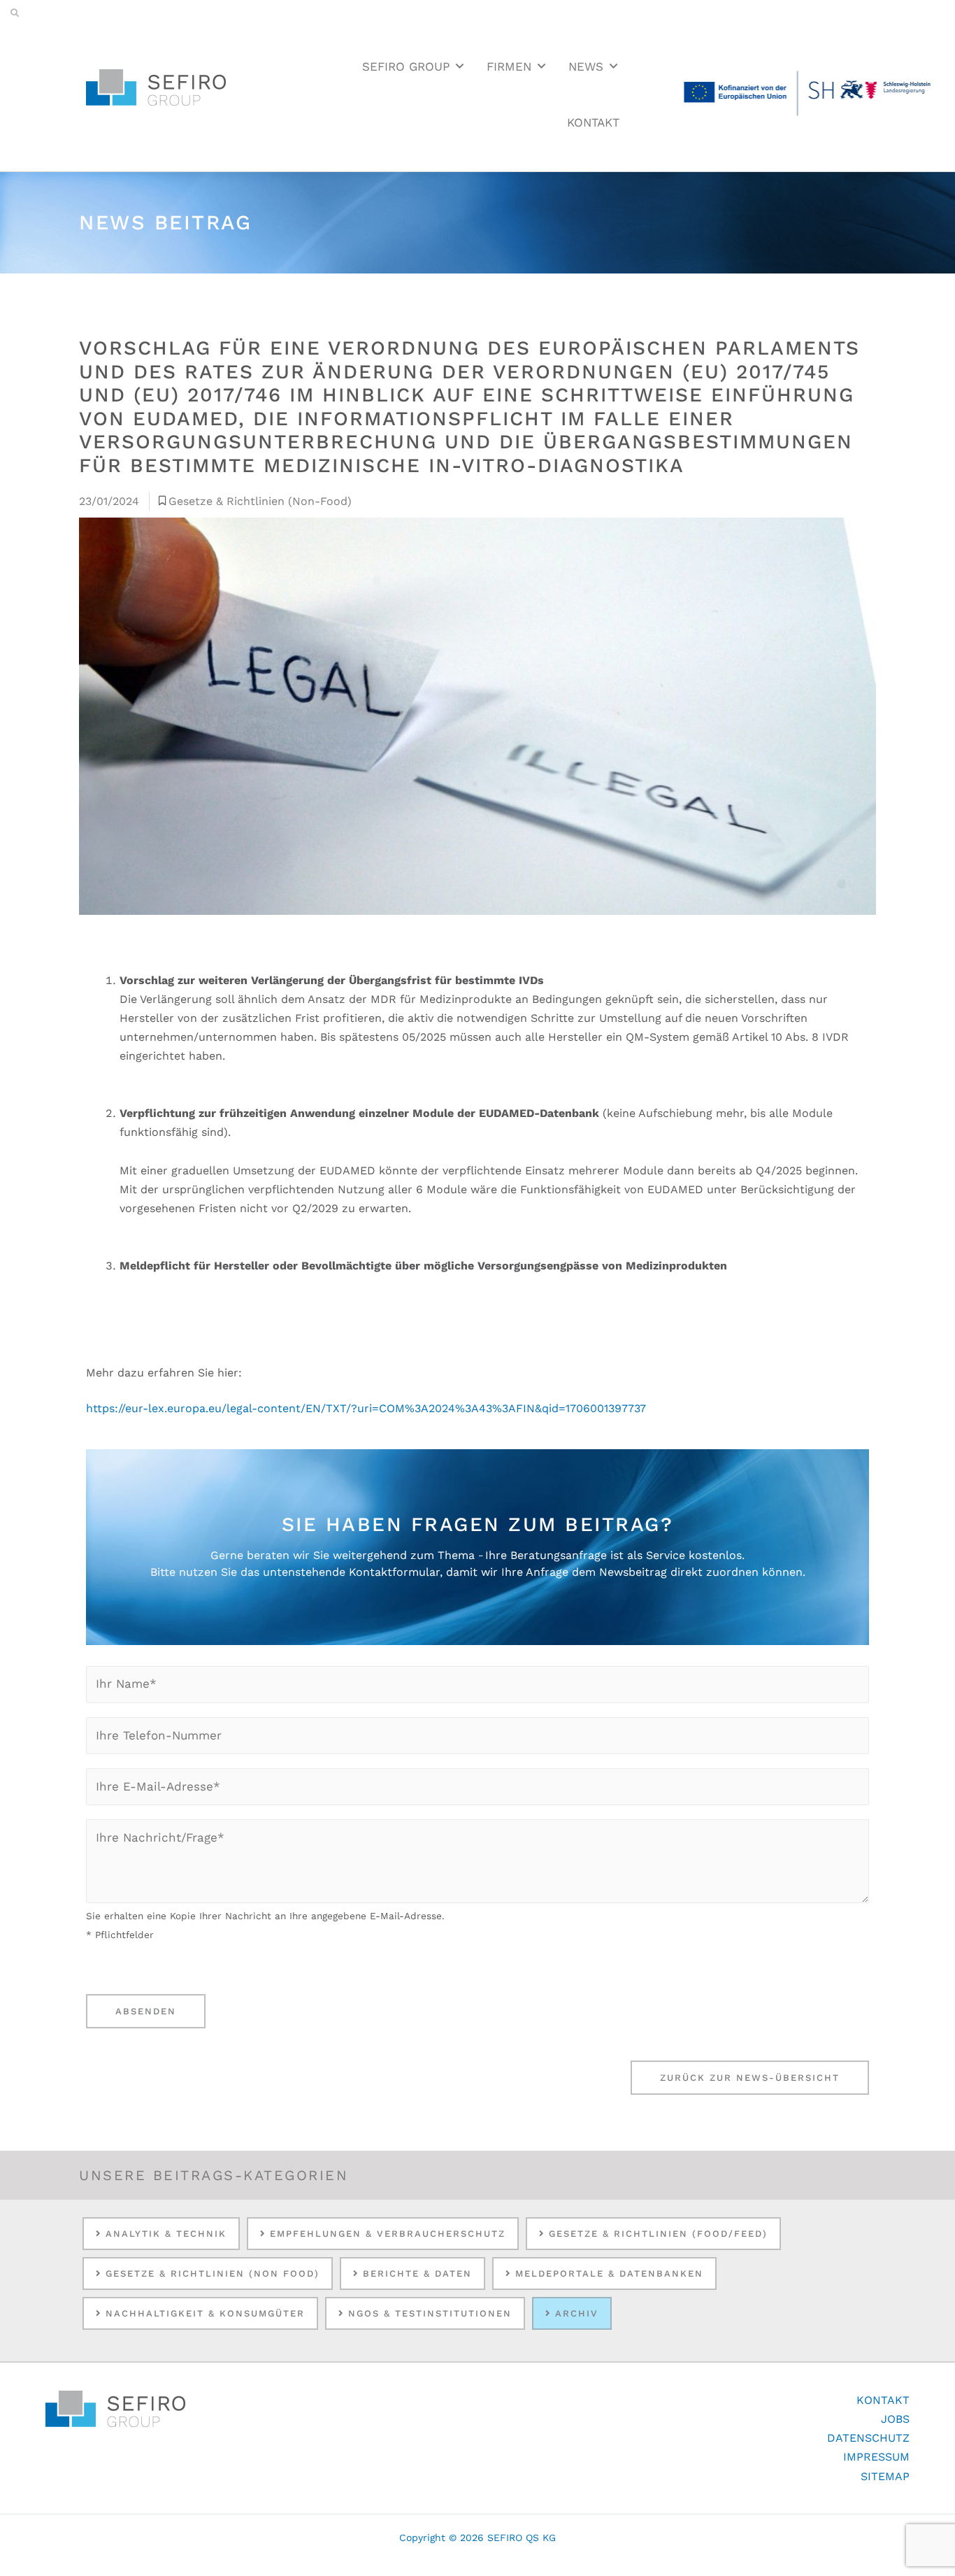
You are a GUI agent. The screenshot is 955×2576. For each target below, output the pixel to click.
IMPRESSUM (876, 2457)
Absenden (146, 2011)
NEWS (586, 66)
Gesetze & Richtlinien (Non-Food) (260, 501)
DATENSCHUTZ (868, 2438)
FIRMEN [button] (509, 66)
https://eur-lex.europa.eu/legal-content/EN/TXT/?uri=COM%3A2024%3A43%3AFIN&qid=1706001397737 (366, 1408)
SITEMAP (885, 2476)
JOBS (895, 2419)
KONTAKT (593, 122)
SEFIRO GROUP (406, 66)
